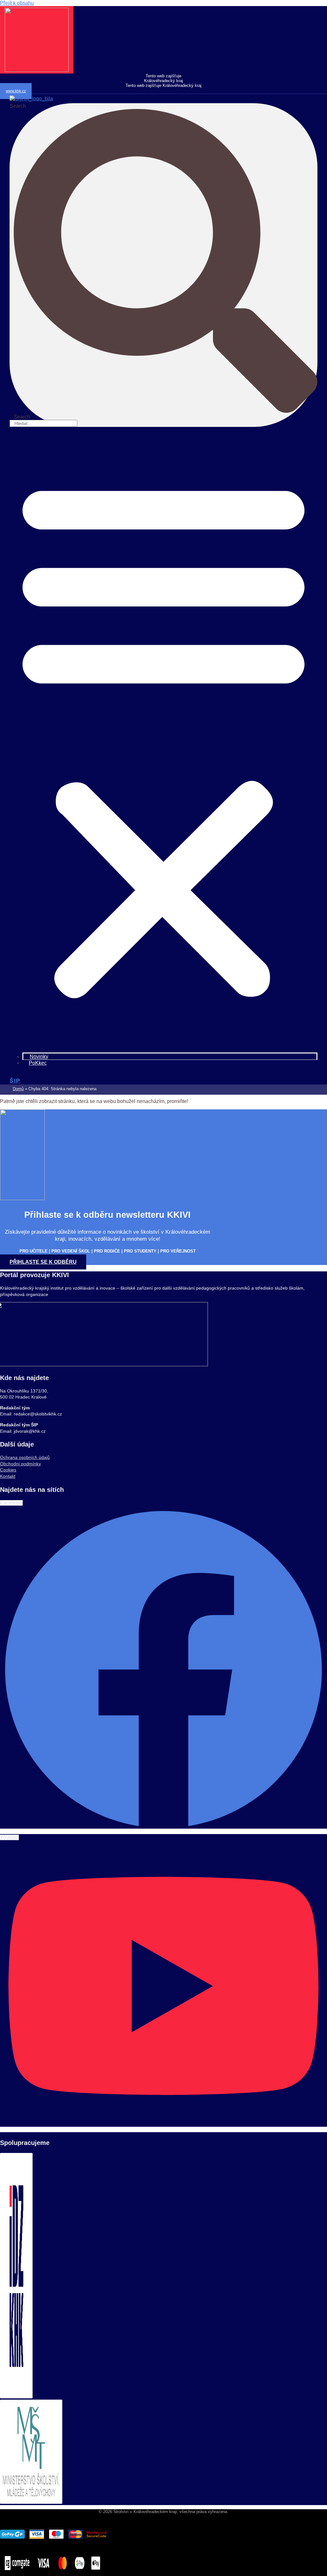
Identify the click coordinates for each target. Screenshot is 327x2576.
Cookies (8, 1470)
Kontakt (8, 1476)
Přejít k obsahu (17, 3)
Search (18, 106)
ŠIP (15, 1081)
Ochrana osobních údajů (25, 1457)
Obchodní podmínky (20, 1464)
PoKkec (38, 1063)
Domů (18, 1089)
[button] (163, 736)
